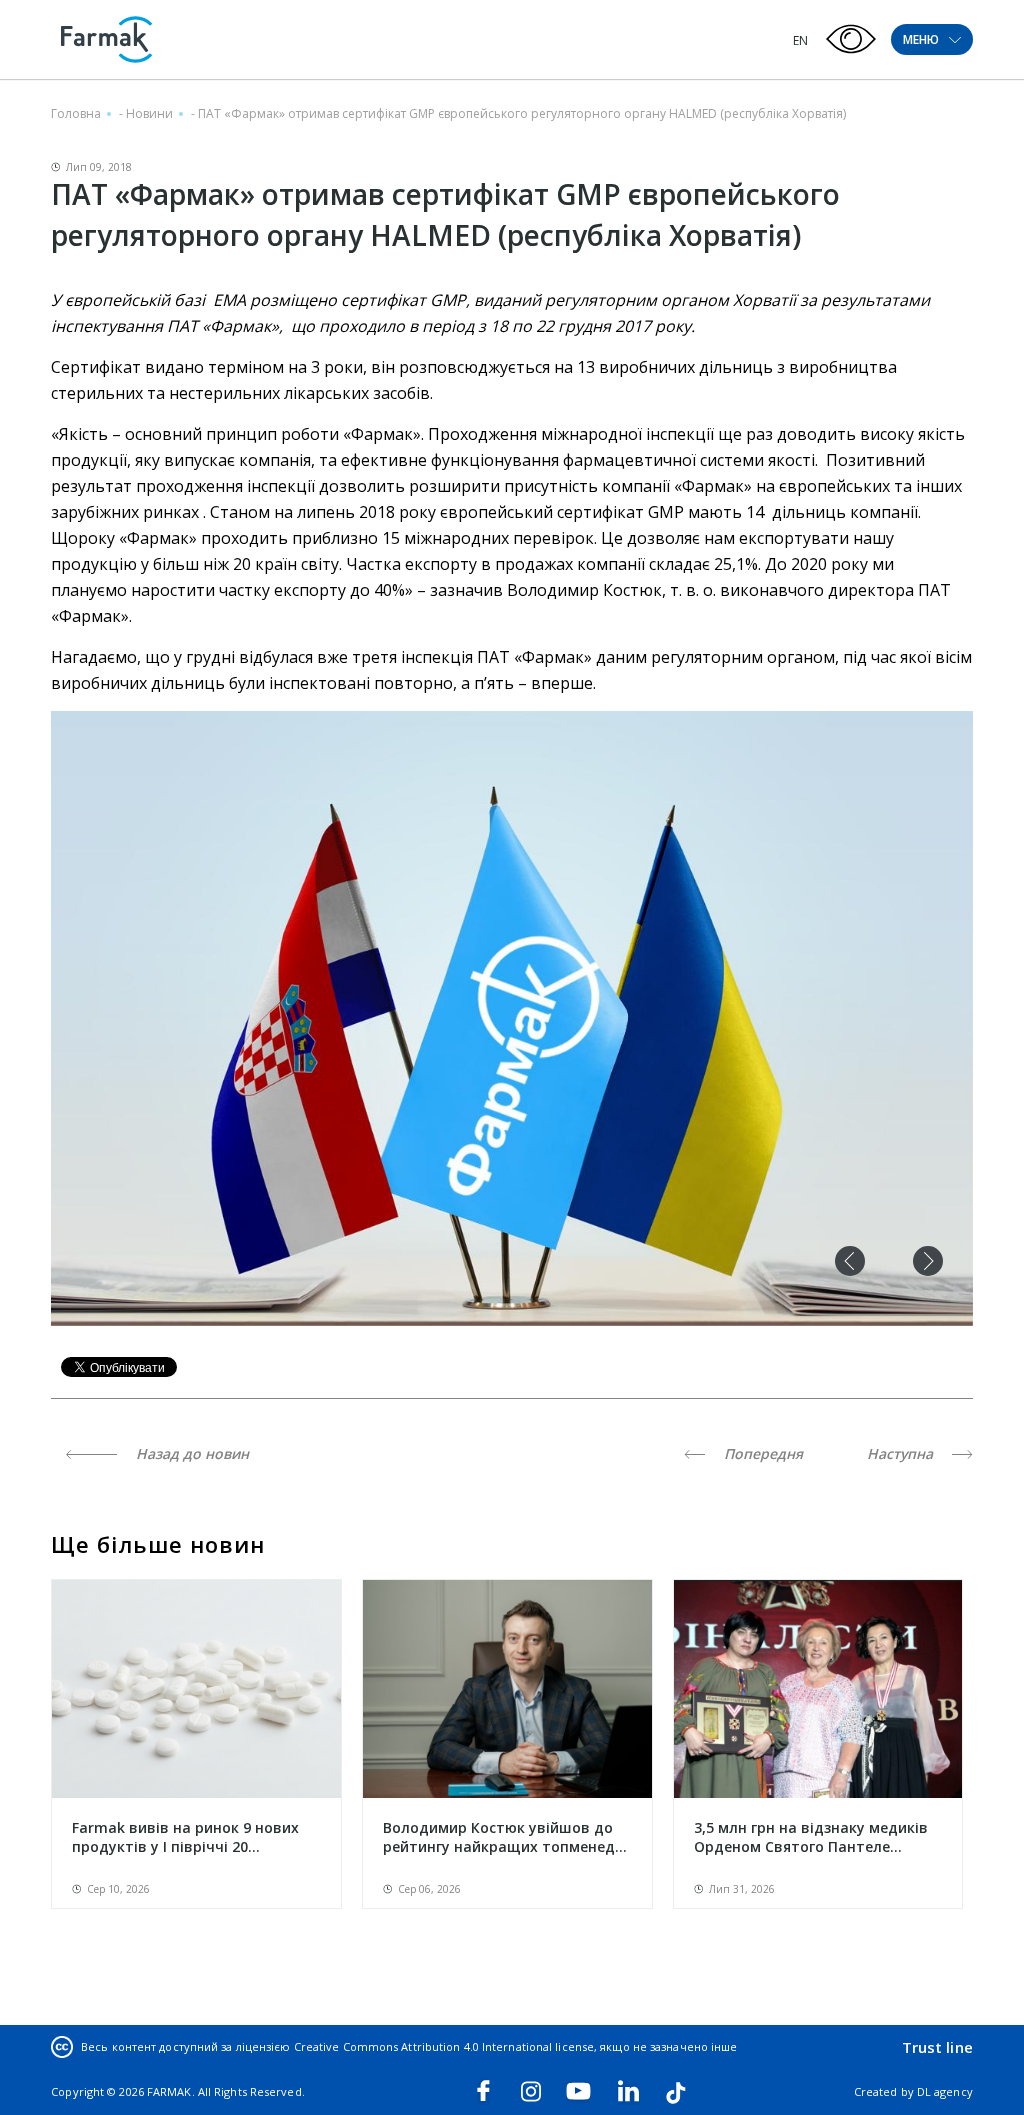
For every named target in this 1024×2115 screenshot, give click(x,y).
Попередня (761, 1453)
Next (928, 1261)
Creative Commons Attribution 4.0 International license (444, 2046)
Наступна (902, 1453)
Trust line (937, 2047)
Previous (850, 1261)
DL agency (945, 2091)
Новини (149, 113)
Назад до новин (190, 1453)
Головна (76, 113)
